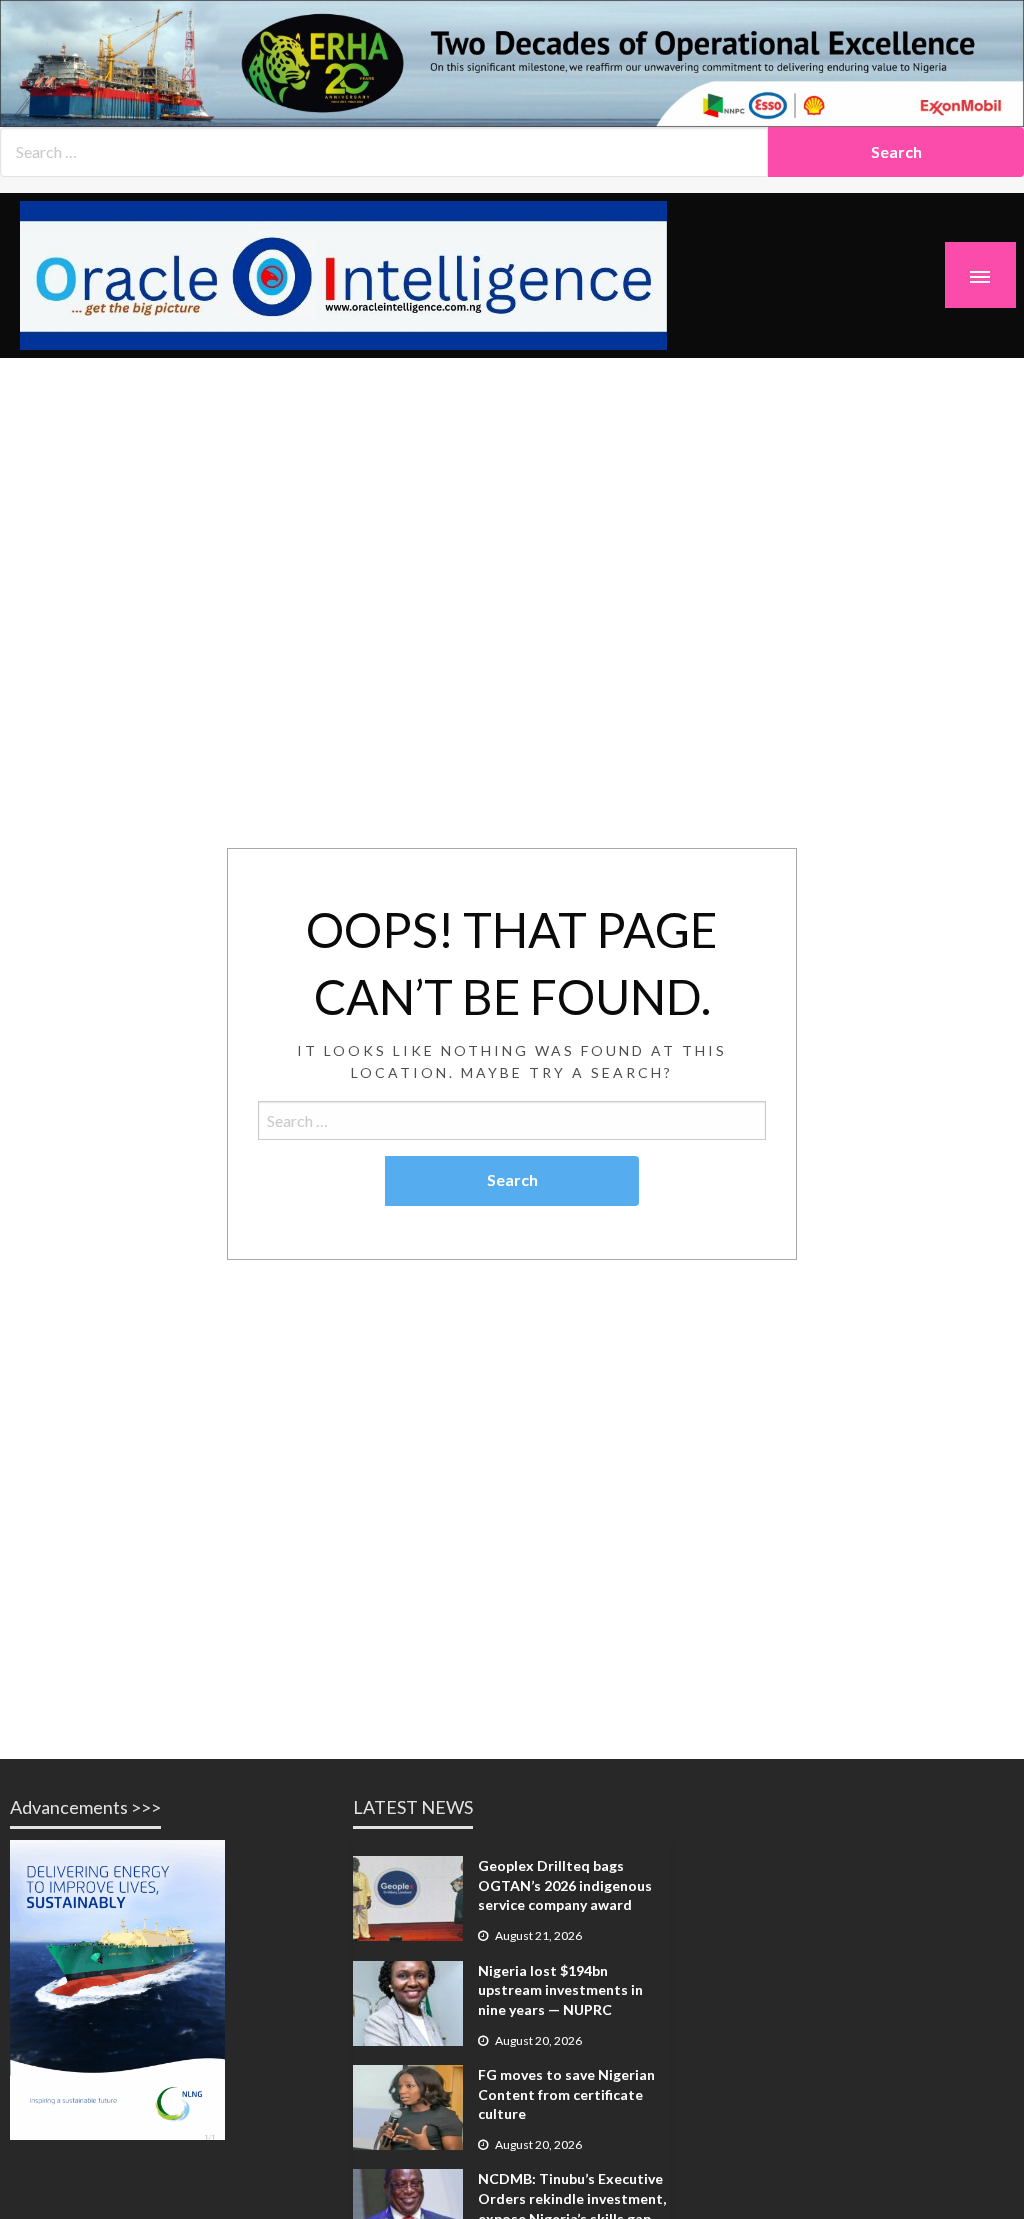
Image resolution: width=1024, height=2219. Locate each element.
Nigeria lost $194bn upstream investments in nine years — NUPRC (560, 1990)
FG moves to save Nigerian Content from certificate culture (566, 2094)
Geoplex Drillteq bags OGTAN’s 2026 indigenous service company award (565, 1885)
